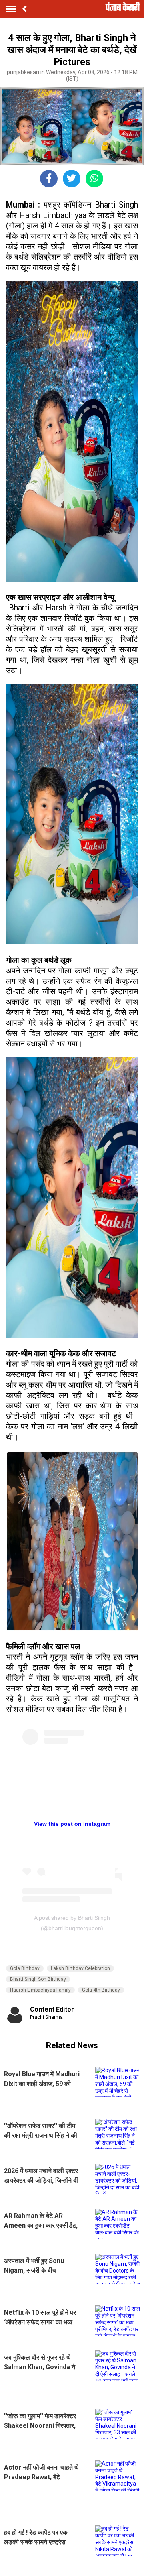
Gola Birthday (25, 1968)
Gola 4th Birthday (101, 1990)
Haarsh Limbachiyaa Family (40, 1990)
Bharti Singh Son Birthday (38, 1979)
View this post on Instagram (72, 1824)
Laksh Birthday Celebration (80, 1968)
